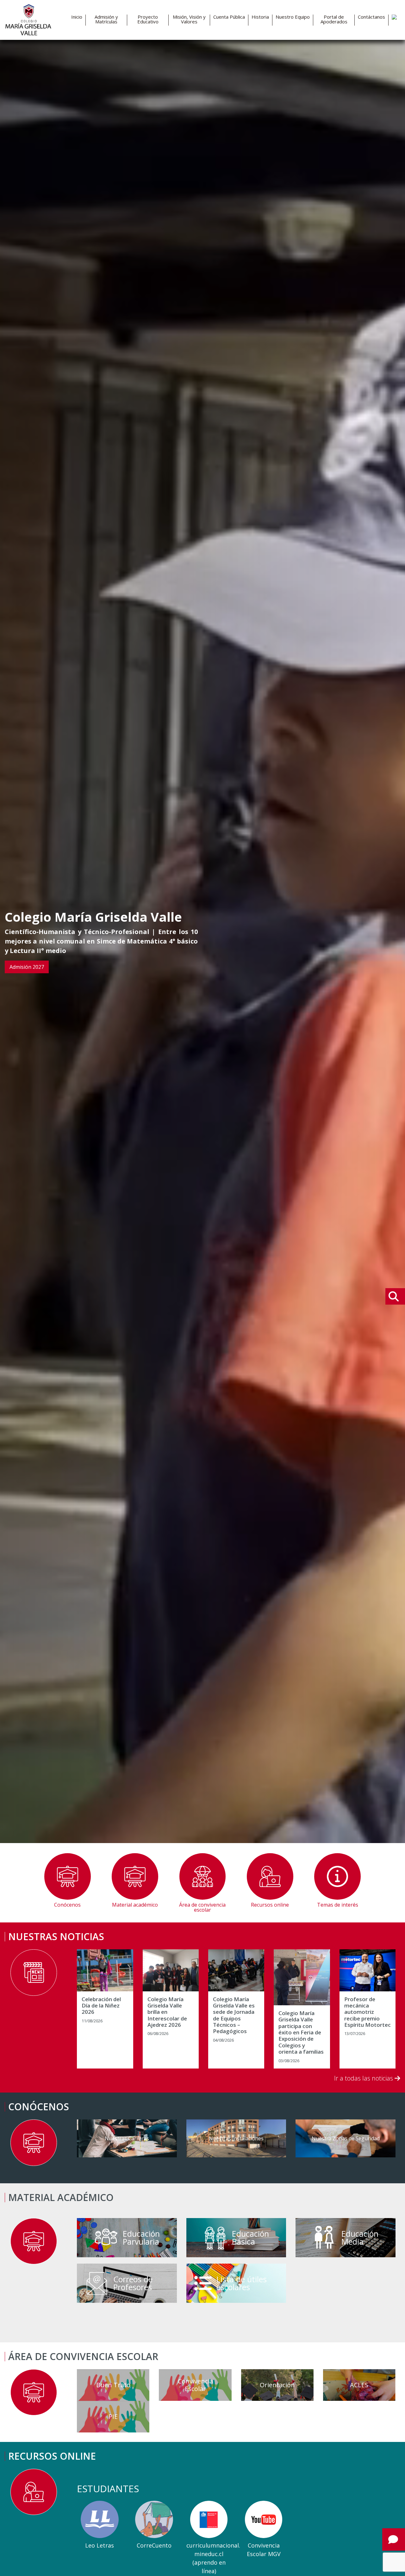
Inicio (77, 17)
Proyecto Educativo (148, 19)
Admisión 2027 (27, 967)
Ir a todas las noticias (364, 2078)
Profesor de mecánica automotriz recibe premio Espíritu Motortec (368, 2012)
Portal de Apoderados (334, 19)
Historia (260, 17)
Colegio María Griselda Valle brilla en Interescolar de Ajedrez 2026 (167, 2012)
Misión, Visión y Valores (189, 19)
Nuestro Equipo (293, 17)
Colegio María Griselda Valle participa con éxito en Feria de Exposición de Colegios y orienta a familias (301, 2033)
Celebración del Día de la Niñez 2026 (101, 2006)
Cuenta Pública (229, 17)
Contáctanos (371, 17)
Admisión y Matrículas (106, 19)
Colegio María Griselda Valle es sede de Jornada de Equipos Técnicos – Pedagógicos (234, 2015)
